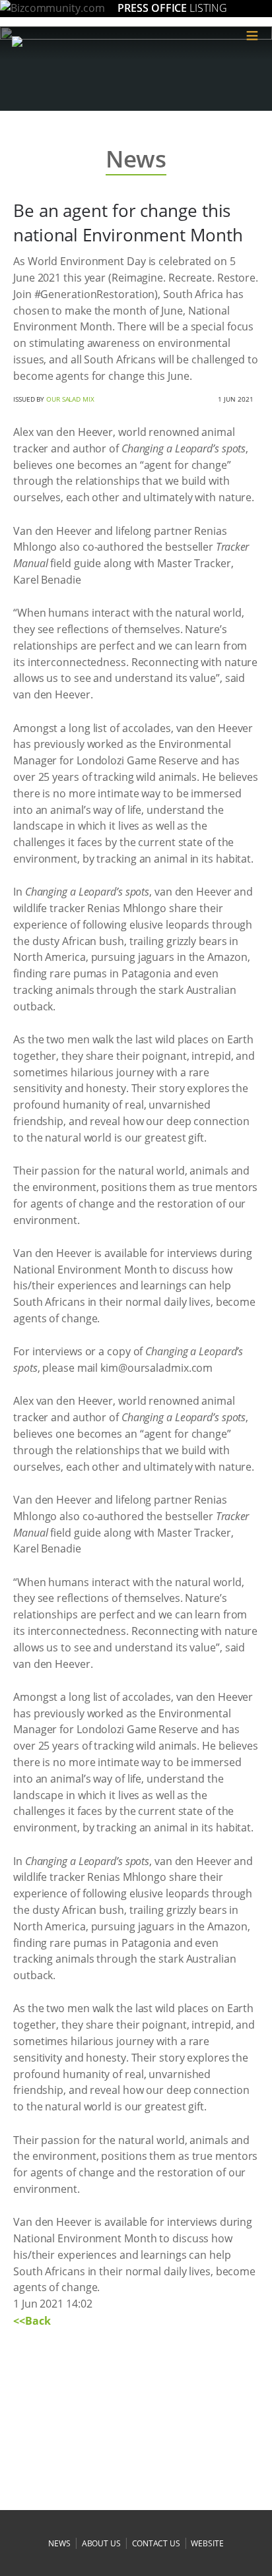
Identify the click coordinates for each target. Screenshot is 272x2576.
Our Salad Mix (70, 399)
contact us (156, 2543)
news (59, 2543)
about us (101, 2543)
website (207, 2543)
